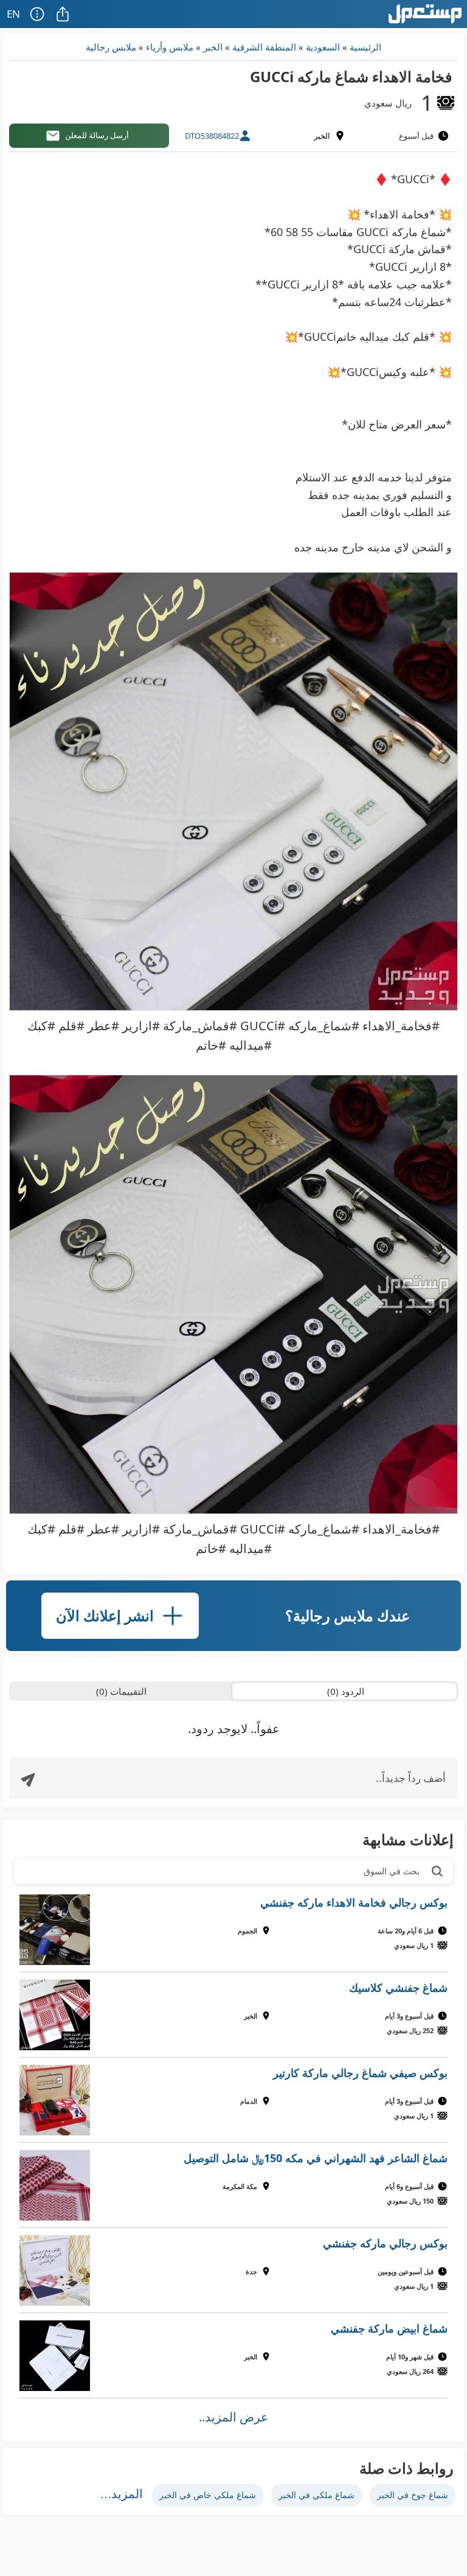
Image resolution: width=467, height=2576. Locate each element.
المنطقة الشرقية (264, 47)
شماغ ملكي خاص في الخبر (208, 2495)
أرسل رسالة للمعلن (97, 135)
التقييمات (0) (121, 1691)
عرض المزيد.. (233, 2417)
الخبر (213, 47)
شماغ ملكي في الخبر (317, 2495)
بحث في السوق (392, 1871)
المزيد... (122, 2494)
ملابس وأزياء (170, 47)
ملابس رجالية (111, 47)
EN (13, 14)
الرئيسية (365, 47)
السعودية (323, 47)
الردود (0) (346, 1691)
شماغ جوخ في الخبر (413, 2495)
